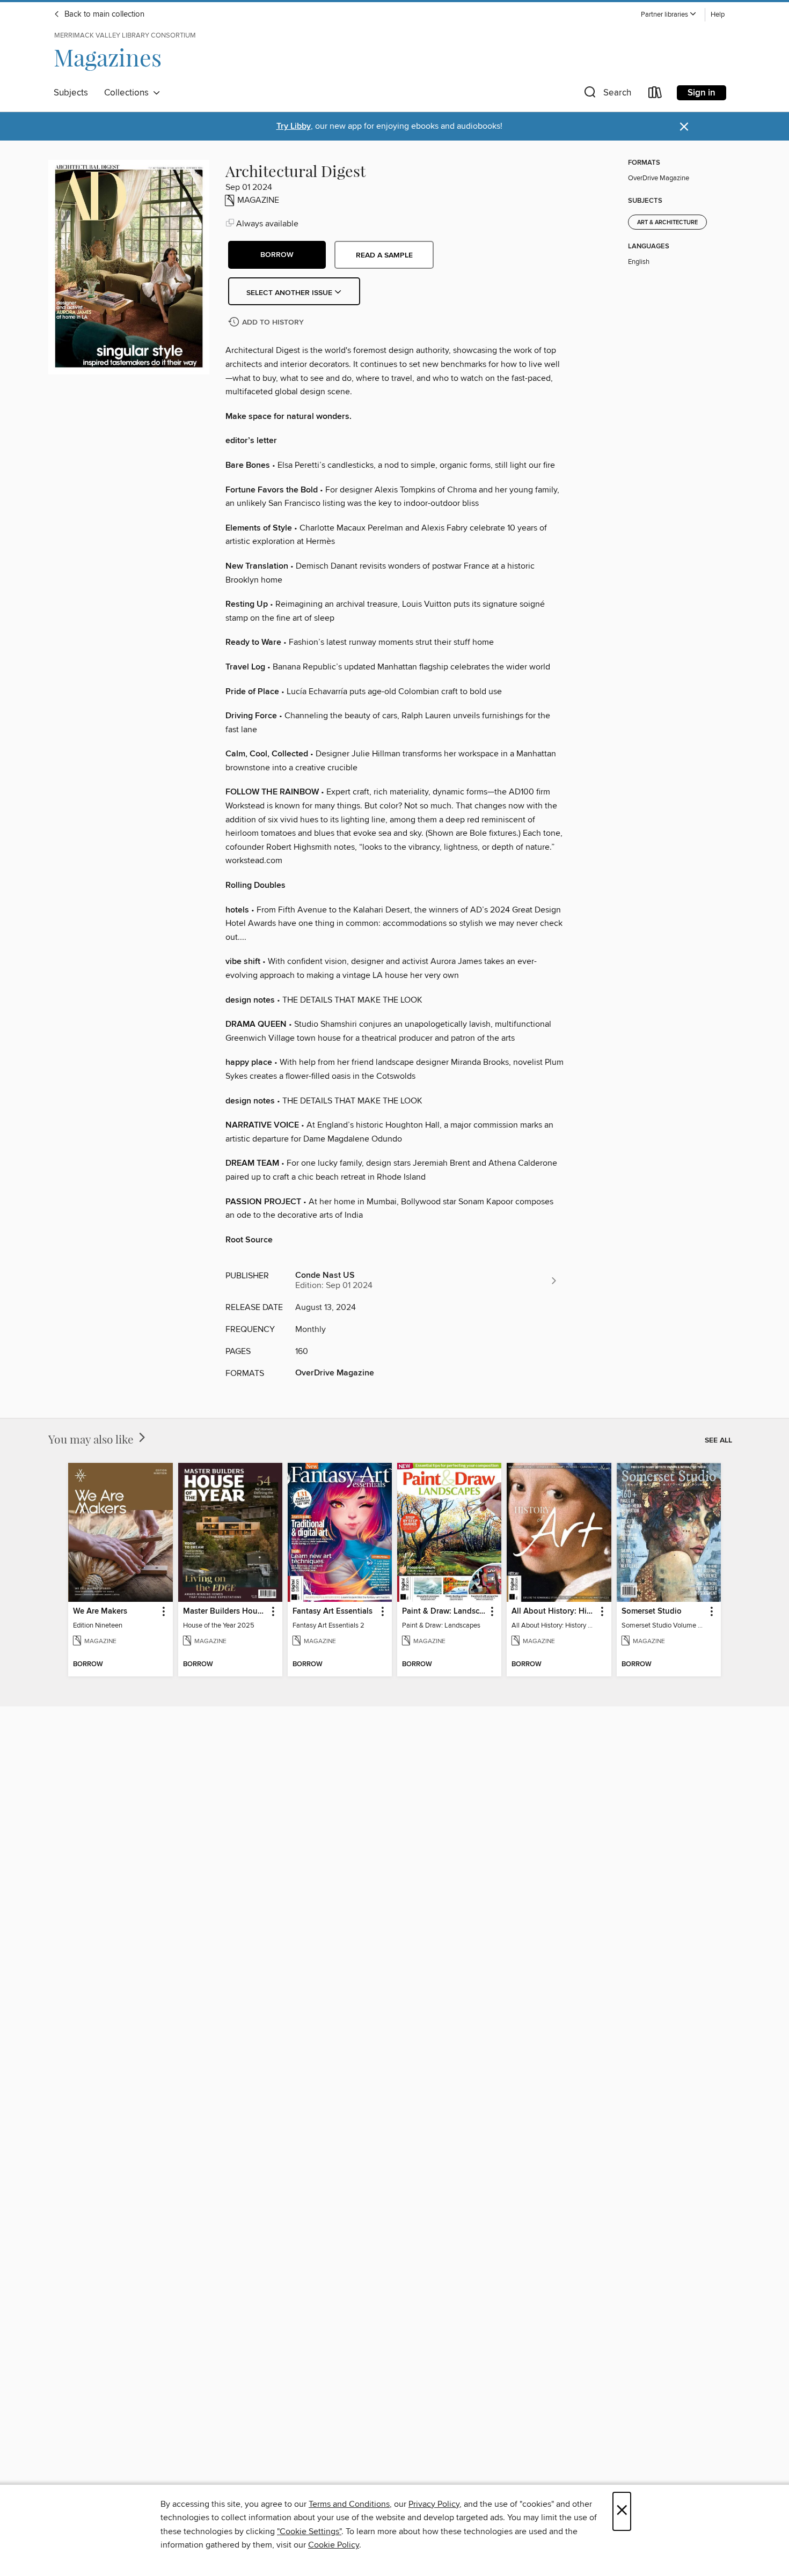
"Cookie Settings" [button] (309, 2531)
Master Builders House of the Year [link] (225, 1611)
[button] (669, 15)
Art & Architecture (667, 223)
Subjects (71, 93)
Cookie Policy (334, 2545)
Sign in (702, 93)
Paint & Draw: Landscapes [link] (444, 1611)
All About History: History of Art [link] (554, 1611)
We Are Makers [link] (100, 1611)
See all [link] (718, 1440)
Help (718, 15)
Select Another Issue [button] (290, 293)
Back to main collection (103, 14)
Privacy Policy (434, 2504)
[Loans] (655, 95)
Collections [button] (129, 93)
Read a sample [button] (384, 255)
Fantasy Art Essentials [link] (333, 1611)
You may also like (92, 1439)
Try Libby (294, 126)
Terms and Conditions (349, 2504)
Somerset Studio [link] (652, 1611)
